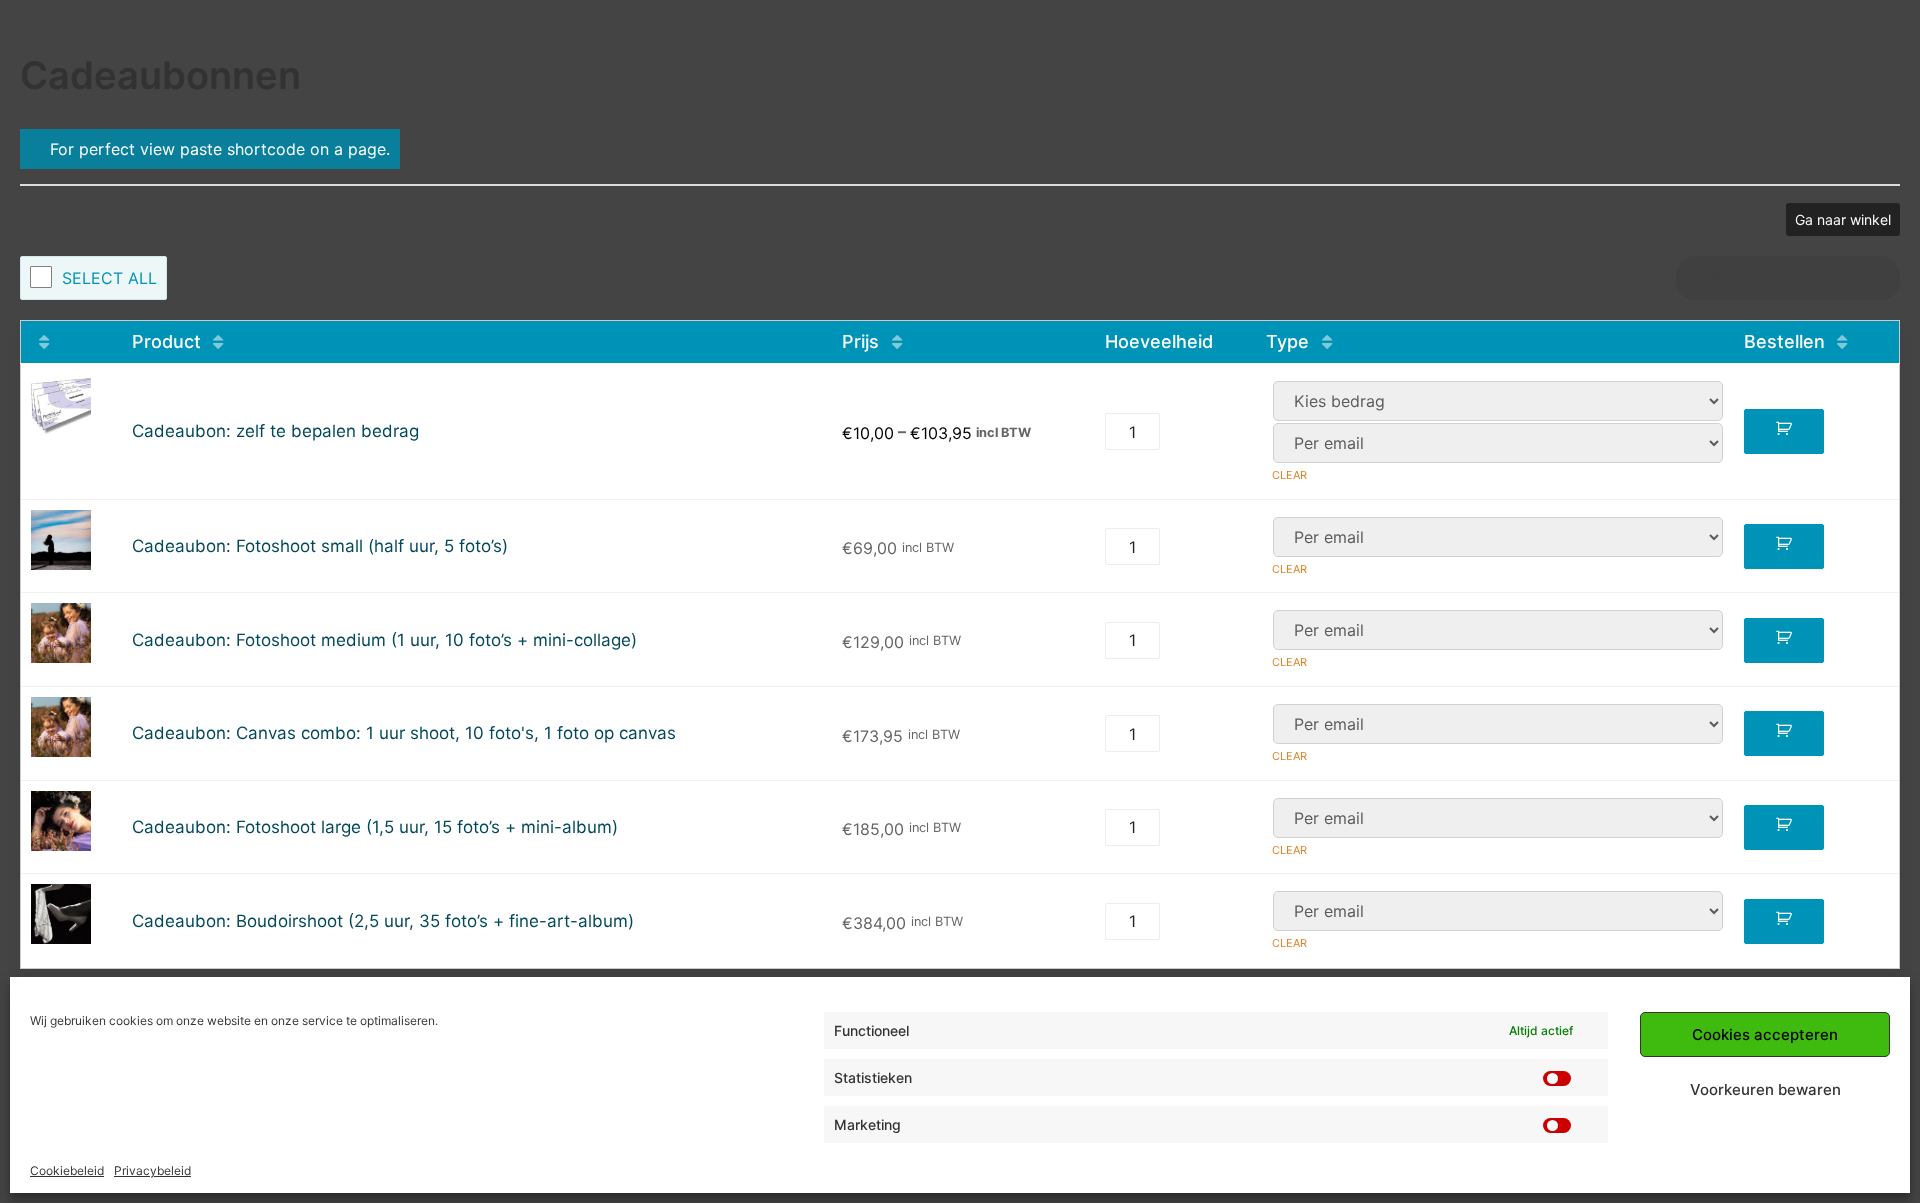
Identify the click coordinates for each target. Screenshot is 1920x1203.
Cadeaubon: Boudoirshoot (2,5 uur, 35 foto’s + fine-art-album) (383, 921)
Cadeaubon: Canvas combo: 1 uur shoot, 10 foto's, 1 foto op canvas (404, 733)
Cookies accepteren (1765, 1034)
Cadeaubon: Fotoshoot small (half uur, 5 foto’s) (320, 546)
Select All (109, 278)
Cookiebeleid (67, 1170)
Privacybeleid (152, 1170)
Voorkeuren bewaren (1765, 1089)
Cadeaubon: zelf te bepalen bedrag (275, 431)
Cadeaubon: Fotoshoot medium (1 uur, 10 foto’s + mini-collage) (384, 640)
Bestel (1784, 431)
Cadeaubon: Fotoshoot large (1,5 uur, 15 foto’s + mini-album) (375, 827)
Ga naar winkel (1843, 219)
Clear (1289, 475)
